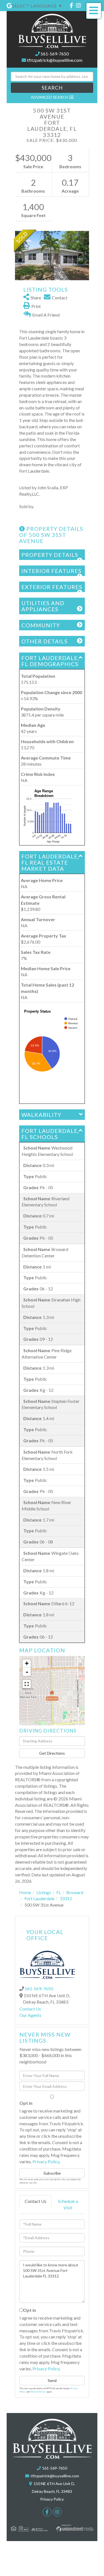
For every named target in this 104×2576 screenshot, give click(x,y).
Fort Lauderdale (39, 1898)
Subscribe (52, 2173)
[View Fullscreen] (27, 1684)
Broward (75, 1892)
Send (52, 2380)
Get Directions (52, 1753)
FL (59, 1892)
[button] (52, 88)
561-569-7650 (55, 54)
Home (25, 1892)
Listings (44, 1892)
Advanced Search (50, 97)
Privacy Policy (46, 2161)
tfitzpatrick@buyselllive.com (55, 60)
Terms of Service (38, 2392)
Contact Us (30, 2009)
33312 (66, 1898)
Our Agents (30, 2015)
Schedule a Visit (68, 2204)
